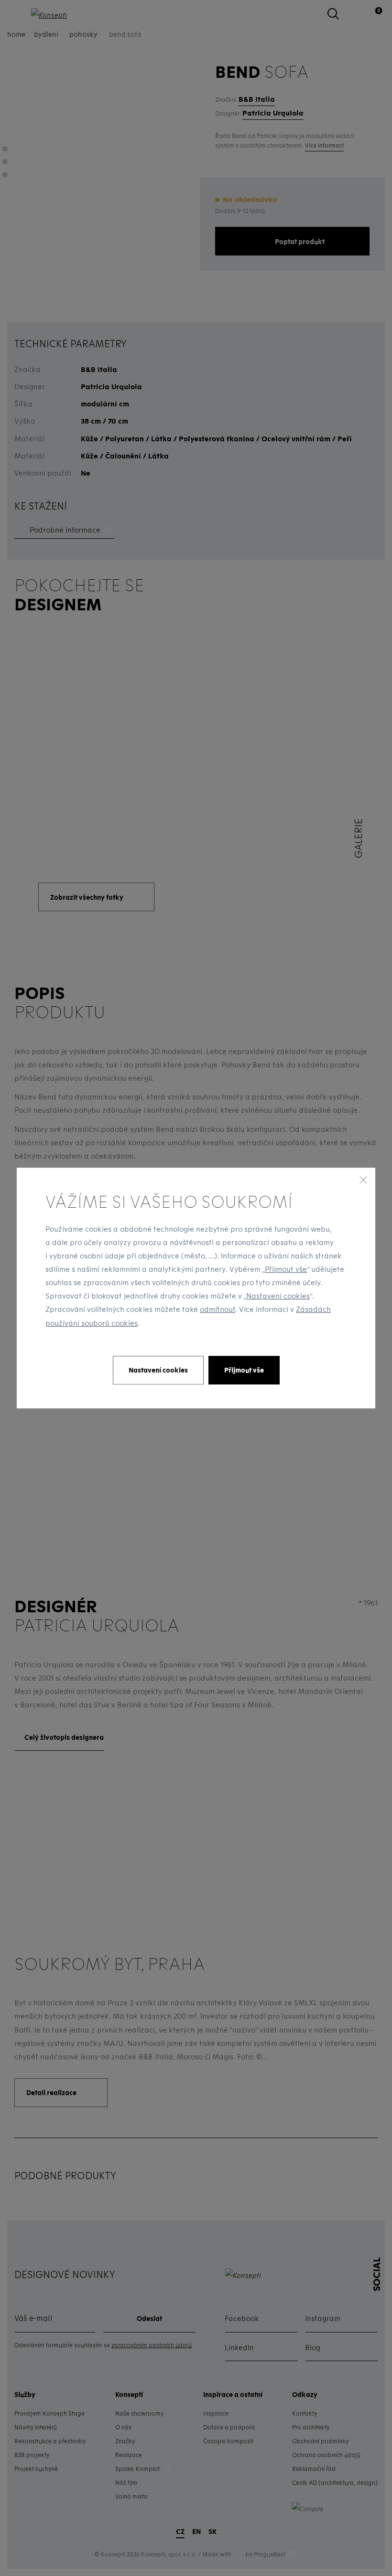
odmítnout (218, 1309)
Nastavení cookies (278, 1296)
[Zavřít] (363, 1180)
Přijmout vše (286, 1269)
